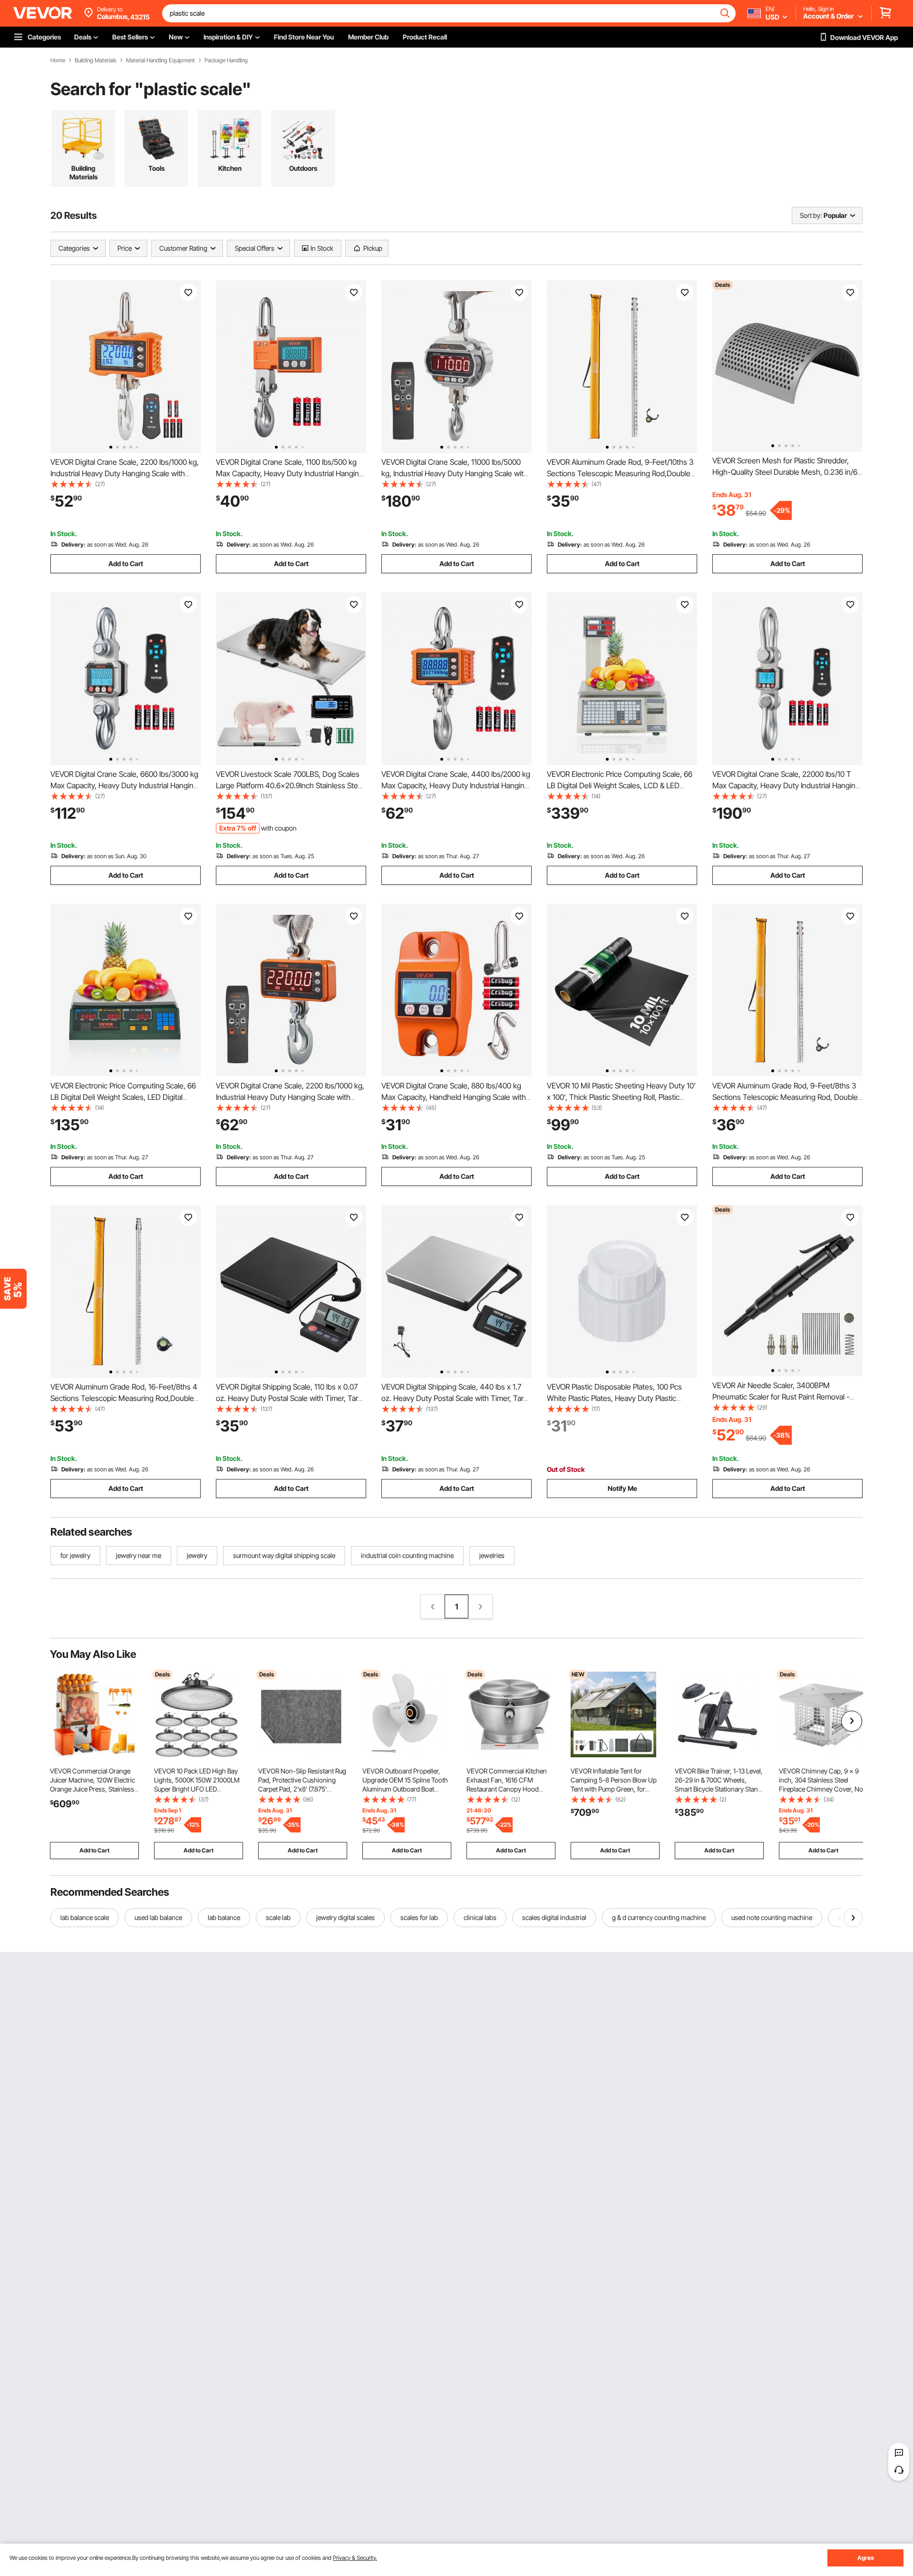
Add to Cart (126, 563)
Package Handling (226, 60)
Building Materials (96, 60)
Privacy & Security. (355, 2558)
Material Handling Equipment (160, 60)
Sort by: (811, 215)
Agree (866, 2558)
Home (58, 60)
